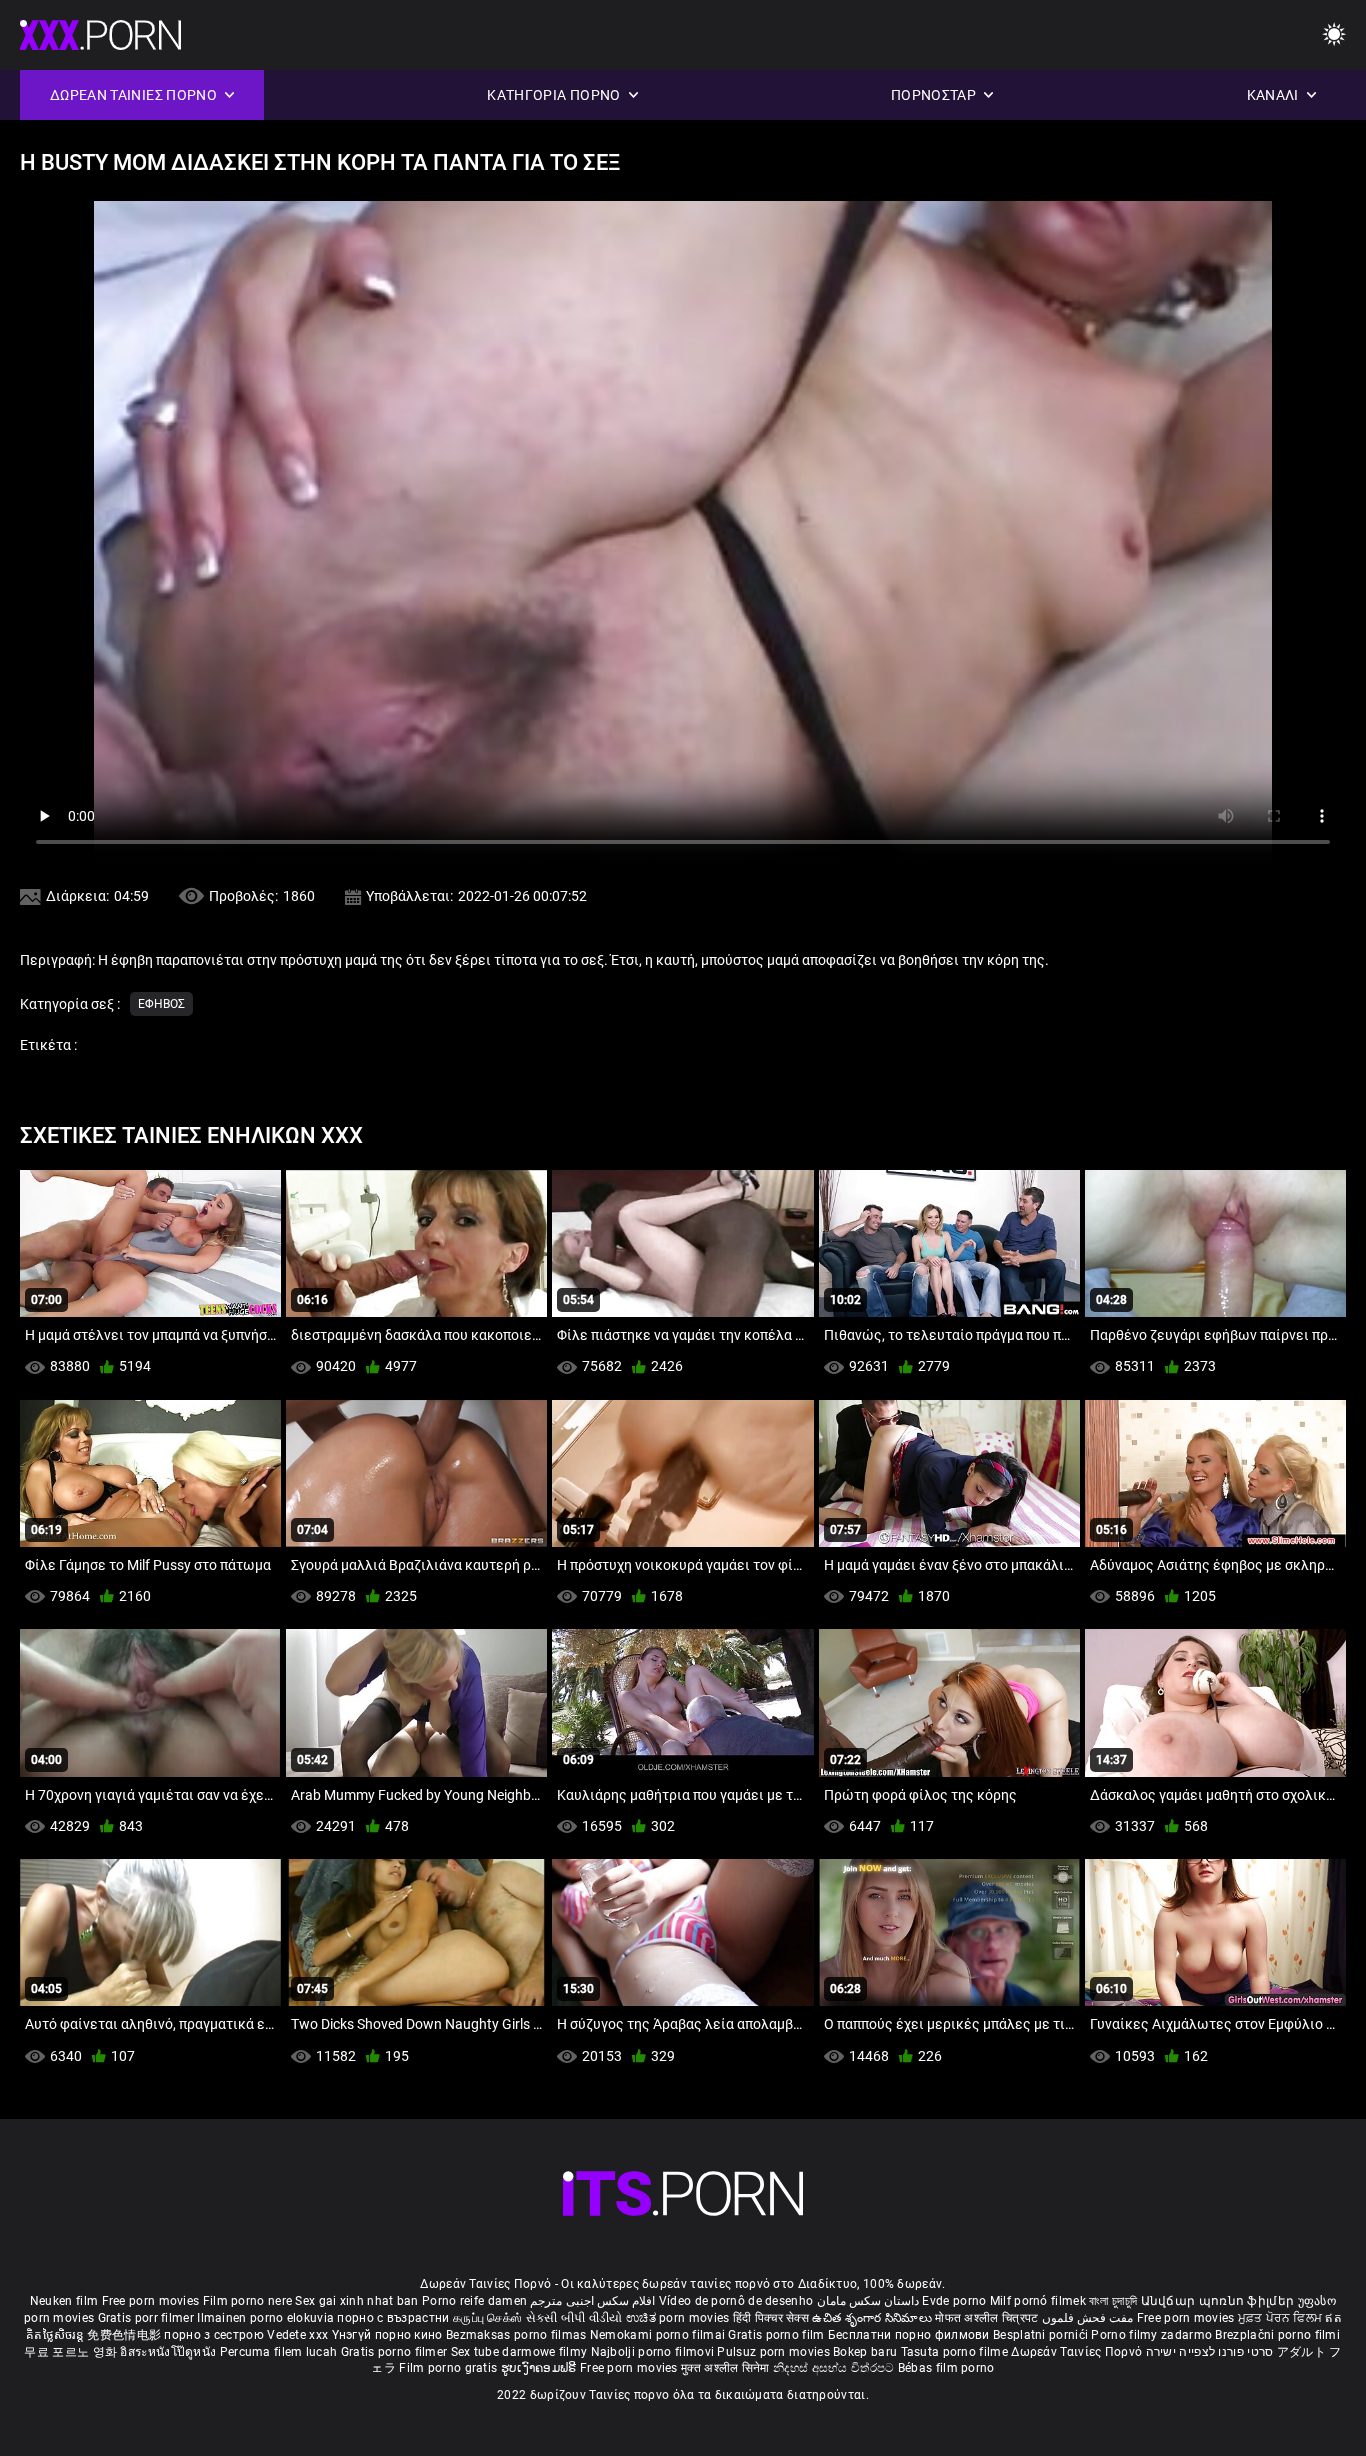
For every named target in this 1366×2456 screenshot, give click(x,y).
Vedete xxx (297, 2335)
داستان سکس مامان (868, 2301)
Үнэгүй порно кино (389, 2335)
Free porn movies (152, 2301)
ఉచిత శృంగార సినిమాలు (873, 2318)
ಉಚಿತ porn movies (679, 2318)
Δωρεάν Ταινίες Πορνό (1078, 2352)
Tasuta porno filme (956, 2352)
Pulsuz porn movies (775, 2352)
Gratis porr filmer (148, 2318)
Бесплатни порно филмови (910, 2335)
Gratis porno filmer (396, 2352)
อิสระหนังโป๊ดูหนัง (169, 2352)
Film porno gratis (449, 2368)
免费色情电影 (125, 2335)
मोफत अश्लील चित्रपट (988, 2318)
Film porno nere (248, 2301)
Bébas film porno (946, 2368)
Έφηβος (161, 1004)
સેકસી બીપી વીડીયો (574, 2318)
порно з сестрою (214, 2335)
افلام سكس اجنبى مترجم (592, 2301)
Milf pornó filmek (1038, 2301)
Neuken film (64, 2301)
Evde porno (954, 2301)
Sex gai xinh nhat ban (356, 2301)
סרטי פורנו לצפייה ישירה (1210, 2352)
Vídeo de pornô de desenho (736, 2301)
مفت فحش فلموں (1089, 2318)
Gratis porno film (777, 2335)
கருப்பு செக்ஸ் (487, 2318)
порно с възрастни (393, 2318)
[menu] (1334, 35)
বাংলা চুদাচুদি (1113, 2301)
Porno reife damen (474, 2301)
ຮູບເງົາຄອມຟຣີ (540, 2368)
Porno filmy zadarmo (1153, 2335)
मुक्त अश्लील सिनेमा (727, 2368)
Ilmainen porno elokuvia (267, 2318)
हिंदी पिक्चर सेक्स (771, 2318)
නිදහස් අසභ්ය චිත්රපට (835, 2368)
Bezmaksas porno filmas (518, 2335)
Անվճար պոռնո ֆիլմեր (1219, 2301)
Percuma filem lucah (280, 2352)
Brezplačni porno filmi (1277, 2335)
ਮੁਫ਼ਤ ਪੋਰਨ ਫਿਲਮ (1282, 2318)
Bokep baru (865, 2352)
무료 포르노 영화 (72, 2352)
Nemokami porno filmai (659, 2335)
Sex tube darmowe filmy (519, 2352)
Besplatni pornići (1042, 2335)
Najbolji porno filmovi (653, 2352)
